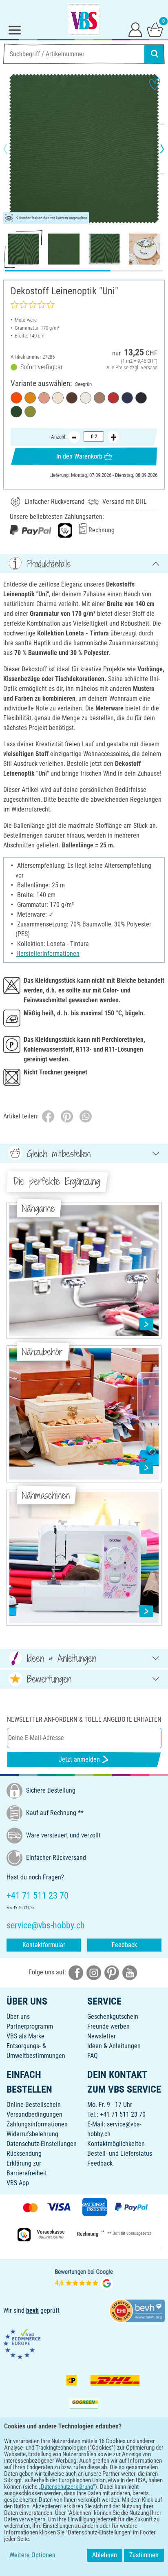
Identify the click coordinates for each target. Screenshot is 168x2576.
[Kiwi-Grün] (30, 412)
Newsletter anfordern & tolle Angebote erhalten (84, 1719)
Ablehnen (105, 2555)
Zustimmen (144, 2555)
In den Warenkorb (79, 456)
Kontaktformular (44, 1945)
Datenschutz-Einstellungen (42, 2144)
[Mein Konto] (135, 29)
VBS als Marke (25, 2036)
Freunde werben (108, 2026)
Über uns (18, 2017)
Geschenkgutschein (113, 2017)
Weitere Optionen (32, 2555)
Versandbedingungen (34, 2114)
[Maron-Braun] (72, 398)
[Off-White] (86, 398)
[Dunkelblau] (127, 398)
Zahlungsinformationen (37, 2124)
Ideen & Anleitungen (114, 2046)
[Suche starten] (155, 54)
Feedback (124, 1945)
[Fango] (99, 398)
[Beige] (58, 398)
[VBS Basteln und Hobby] (84, 20)
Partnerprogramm (30, 2026)
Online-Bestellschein (34, 2105)
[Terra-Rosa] (44, 398)
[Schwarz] (141, 398)
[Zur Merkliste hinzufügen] (155, 84)
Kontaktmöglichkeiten (116, 2144)
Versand (149, 367)
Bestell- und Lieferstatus (120, 2154)
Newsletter (102, 2036)
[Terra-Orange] (16, 398)
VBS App (18, 2183)
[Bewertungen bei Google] (84, 2278)
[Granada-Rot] (113, 398)
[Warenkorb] (155, 29)
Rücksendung (24, 2154)
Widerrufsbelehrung (32, 2134)
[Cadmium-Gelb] (30, 398)
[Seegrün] (16, 412)
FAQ (93, 2056)
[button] (12, 149)
